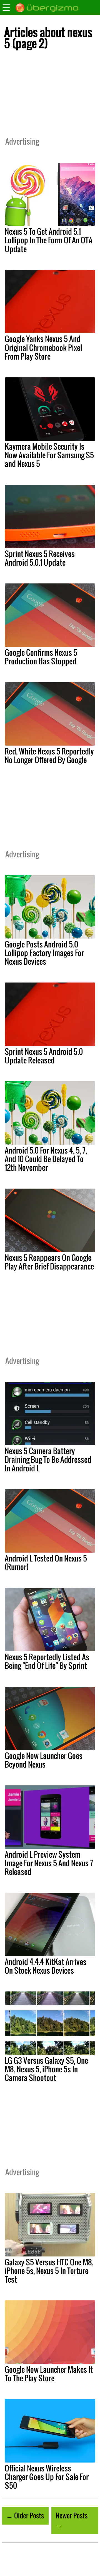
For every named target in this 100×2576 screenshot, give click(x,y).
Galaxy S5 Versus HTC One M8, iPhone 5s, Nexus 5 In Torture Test (49, 2271)
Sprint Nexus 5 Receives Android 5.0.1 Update (40, 558)
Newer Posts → (72, 2520)
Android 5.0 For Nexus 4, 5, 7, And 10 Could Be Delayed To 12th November (46, 1159)
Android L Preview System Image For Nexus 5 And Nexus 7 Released (49, 1863)
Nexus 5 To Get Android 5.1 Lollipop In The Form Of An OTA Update (49, 240)
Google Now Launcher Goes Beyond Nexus (44, 1760)
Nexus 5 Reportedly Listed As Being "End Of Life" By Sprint (47, 1661)
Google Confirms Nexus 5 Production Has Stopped (41, 657)
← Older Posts (25, 2515)
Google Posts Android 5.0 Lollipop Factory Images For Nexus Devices (44, 953)
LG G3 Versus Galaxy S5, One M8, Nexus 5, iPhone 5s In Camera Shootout (46, 2069)
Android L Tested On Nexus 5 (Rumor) (46, 1562)
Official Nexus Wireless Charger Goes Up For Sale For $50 (47, 2477)
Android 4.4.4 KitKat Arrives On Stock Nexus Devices (46, 1966)
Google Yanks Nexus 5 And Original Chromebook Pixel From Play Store (43, 347)
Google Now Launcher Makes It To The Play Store (49, 2374)
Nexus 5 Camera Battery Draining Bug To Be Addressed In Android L (48, 1459)
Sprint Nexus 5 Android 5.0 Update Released (44, 1056)
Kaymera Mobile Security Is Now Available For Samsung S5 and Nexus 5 (49, 455)
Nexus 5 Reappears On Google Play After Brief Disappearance (49, 1262)
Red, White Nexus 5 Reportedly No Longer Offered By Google (49, 755)
